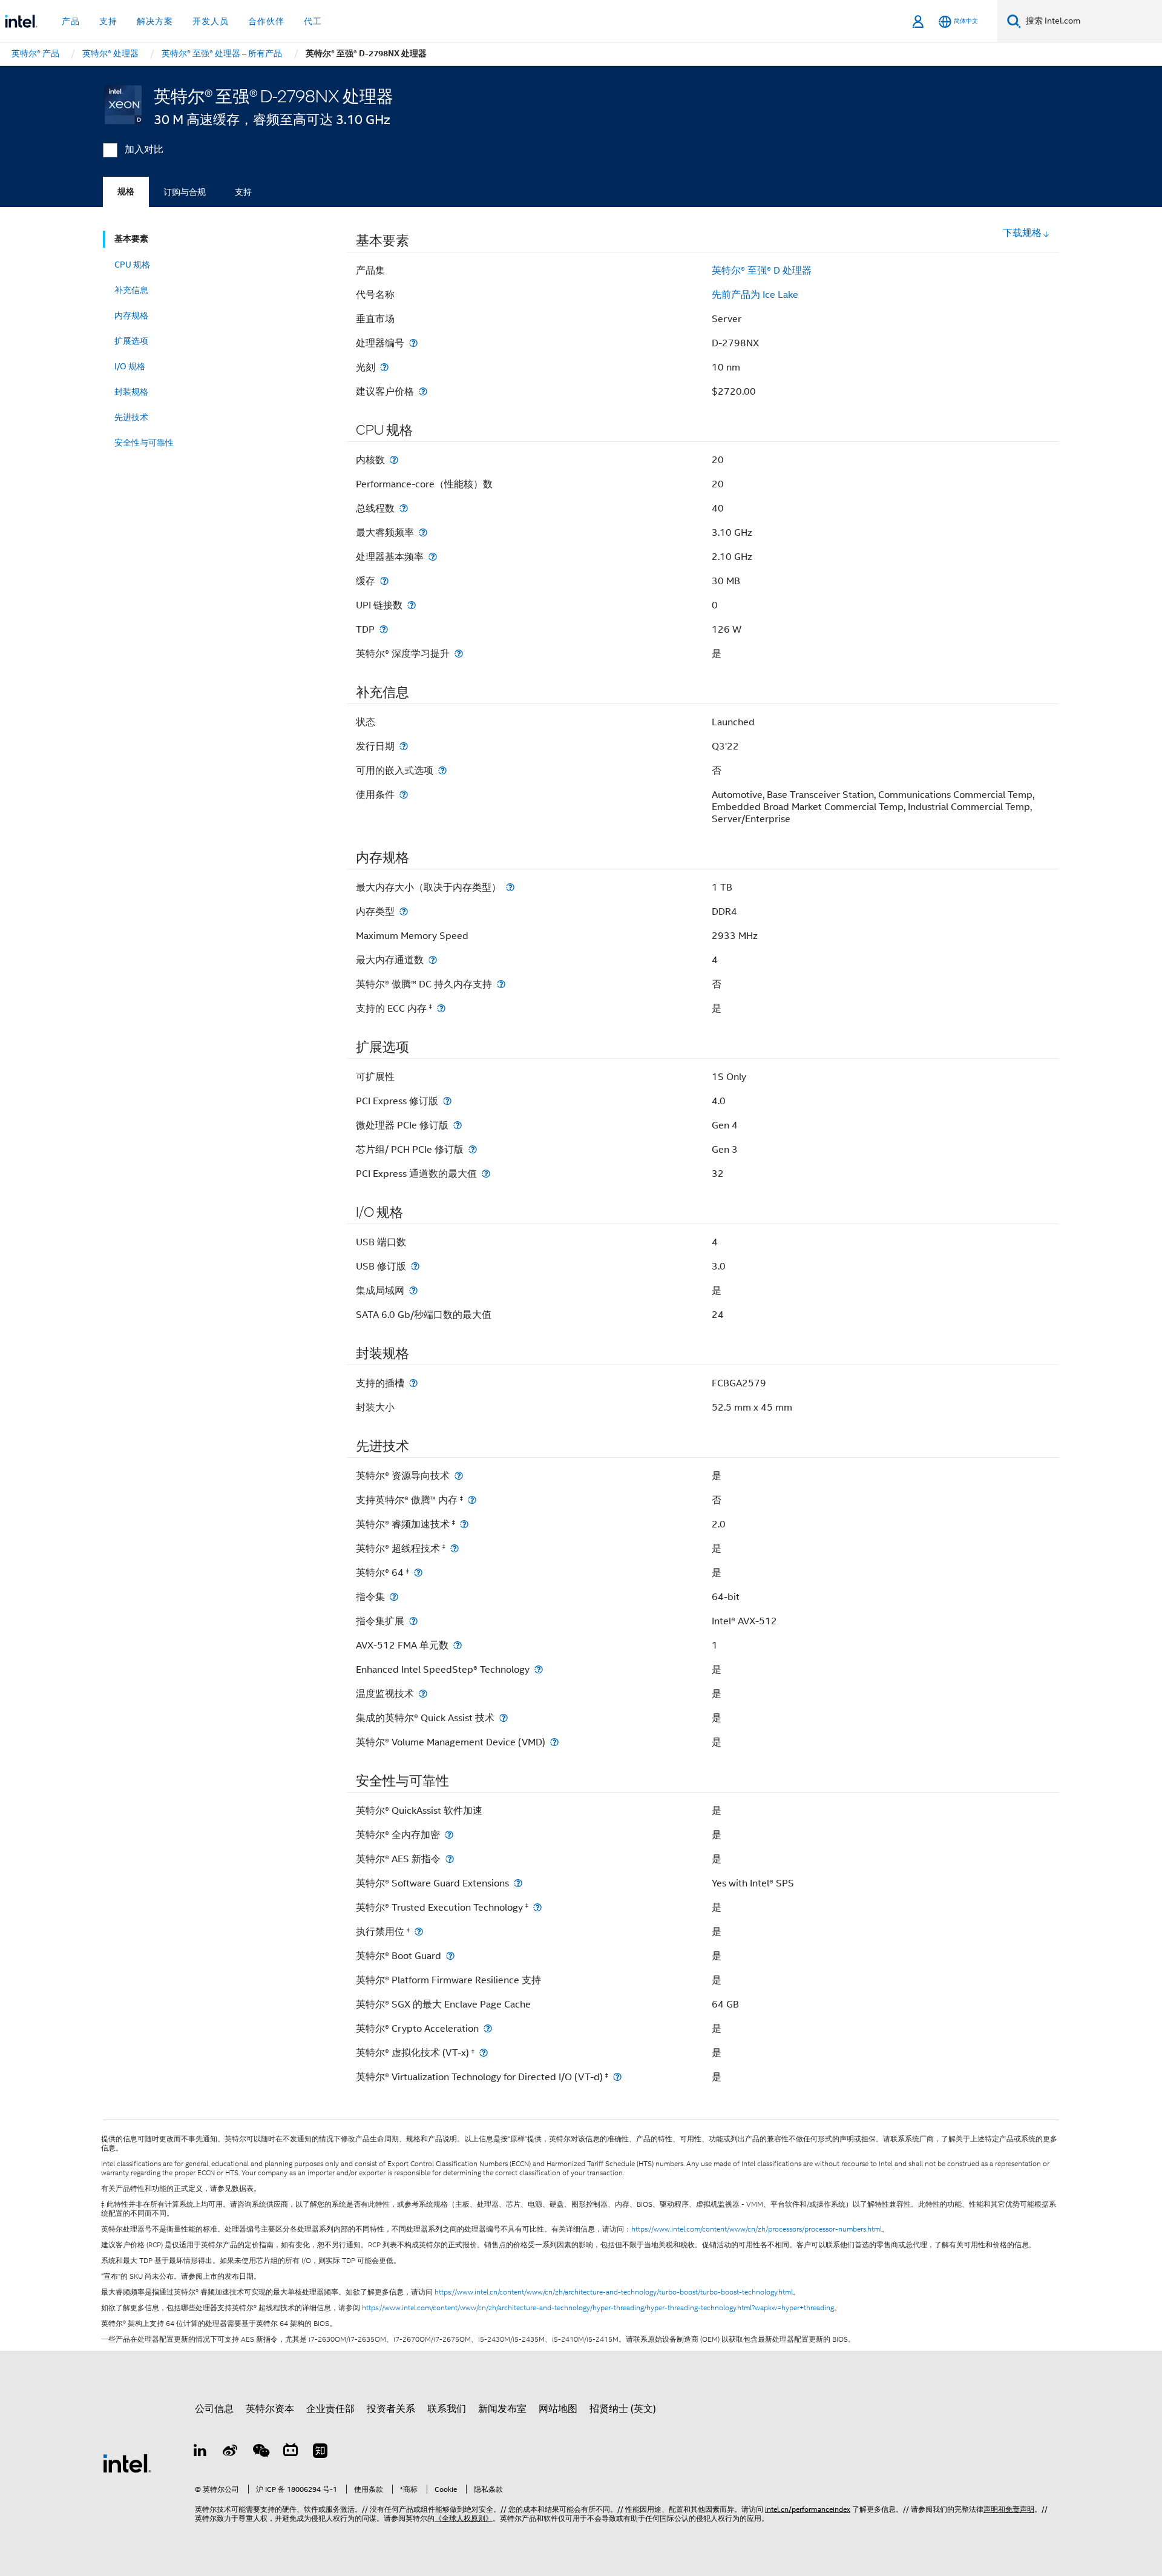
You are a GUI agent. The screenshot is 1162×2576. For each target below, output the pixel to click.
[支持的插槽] (413, 1383)
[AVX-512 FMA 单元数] (458, 1645)
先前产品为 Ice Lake (755, 295)
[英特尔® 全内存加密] (449, 1835)
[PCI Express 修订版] (447, 1101)
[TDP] (384, 629)
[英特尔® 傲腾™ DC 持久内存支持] (501, 984)
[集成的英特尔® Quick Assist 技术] (504, 1718)
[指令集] (394, 1597)
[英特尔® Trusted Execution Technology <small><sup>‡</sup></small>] (537, 1907)
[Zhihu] (320, 2452)
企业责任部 (330, 2409)
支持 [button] (108, 21)
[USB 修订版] (415, 1266)
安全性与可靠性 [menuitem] (144, 443)
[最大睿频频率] (423, 532)
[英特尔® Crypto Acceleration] (488, 2028)
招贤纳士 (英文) (623, 2409)
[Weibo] (231, 2452)
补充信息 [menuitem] (131, 290)
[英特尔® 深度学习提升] (459, 654)
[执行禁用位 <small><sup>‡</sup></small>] (419, 1932)
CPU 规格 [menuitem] (132, 265)
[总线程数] (404, 508)
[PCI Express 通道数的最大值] (486, 1174)
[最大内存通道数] (433, 960)
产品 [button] (71, 21)
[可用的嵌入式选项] (442, 770)
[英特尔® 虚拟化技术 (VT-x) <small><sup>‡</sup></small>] (484, 2053)
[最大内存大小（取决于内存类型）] (510, 887)
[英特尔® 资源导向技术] (459, 1476)
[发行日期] (404, 746)
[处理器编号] (413, 343)
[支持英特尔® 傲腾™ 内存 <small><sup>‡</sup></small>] (472, 1500)
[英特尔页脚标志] (127, 2463)
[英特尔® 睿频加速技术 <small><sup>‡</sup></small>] (464, 1524)
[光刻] (384, 367)
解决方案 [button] (155, 21)
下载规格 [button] (1022, 233)
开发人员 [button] (211, 21)
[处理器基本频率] (433, 557)
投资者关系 (391, 2409)
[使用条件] (404, 795)
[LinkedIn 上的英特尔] (200, 2452)
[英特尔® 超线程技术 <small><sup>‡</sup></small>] (455, 1548)
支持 (243, 192)
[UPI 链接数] (412, 605)
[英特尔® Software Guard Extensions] (518, 1883)
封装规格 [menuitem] (131, 392)
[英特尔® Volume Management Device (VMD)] (554, 1742)
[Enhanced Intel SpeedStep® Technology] (539, 1669)
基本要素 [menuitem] (131, 239)
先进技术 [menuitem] (131, 417)
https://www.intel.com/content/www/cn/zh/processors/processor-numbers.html (757, 2229)
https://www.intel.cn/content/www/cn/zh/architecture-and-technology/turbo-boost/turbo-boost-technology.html (614, 2292)
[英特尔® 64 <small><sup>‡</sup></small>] (418, 1573)
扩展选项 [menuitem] (131, 341)
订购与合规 (185, 192)
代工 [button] (313, 21)
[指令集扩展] (413, 1621)
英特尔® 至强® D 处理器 (762, 271)
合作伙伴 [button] (266, 21)
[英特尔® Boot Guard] (450, 1956)
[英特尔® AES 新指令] (450, 1859)
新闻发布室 (502, 2409)
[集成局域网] (413, 1290)
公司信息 (214, 2409)
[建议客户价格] (423, 391)
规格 (126, 192)
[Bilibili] (290, 2452)
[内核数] (394, 460)
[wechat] (260, 2452)
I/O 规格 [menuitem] (130, 366)
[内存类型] (404, 911)
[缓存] (384, 581)
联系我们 (447, 2409)
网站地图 (558, 2409)
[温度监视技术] (423, 1694)
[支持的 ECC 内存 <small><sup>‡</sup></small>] (441, 1008)
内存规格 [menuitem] (131, 315)
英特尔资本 (270, 2409)
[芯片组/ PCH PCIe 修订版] (473, 1149)
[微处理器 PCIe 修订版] (458, 1125)
